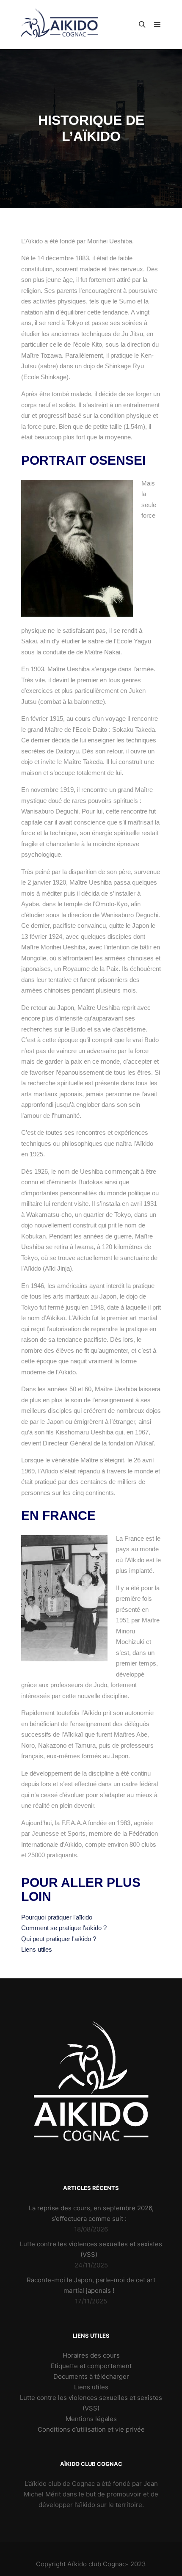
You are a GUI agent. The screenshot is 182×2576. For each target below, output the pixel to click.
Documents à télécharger (91, 2376)
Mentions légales (91, 2419)
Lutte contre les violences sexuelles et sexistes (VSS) (91, 2403)
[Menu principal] (157, 25)
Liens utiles (91, 2387)
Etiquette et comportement (91, 2366)
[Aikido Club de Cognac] (59, 25)
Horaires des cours (91, 2355)
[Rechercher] (142, 25)
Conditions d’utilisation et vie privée (91, 2429)
